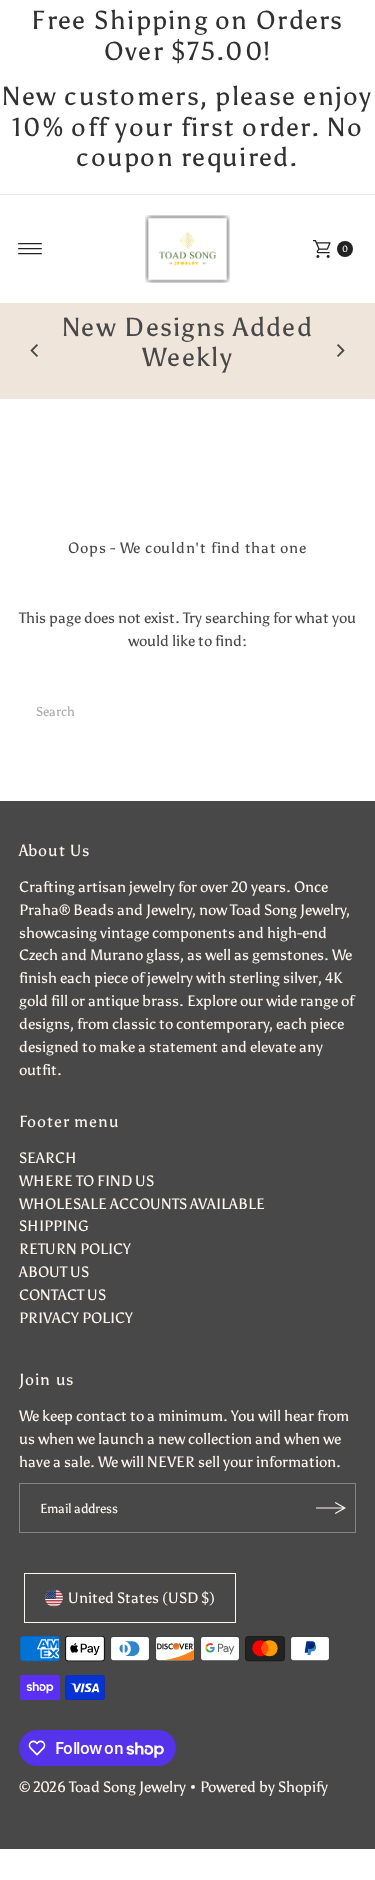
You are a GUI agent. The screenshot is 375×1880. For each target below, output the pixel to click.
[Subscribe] (331, 1508)
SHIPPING (54, 1225)
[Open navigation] (30, 249)
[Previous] (35, 351)
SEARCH (48, 1157)
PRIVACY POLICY (76, 1317)
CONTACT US (62, 1294)
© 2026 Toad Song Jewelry (102, 1786)
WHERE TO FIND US (86, 1180)
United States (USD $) (141, 1597)
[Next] (340, 351)
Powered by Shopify (264, 1786)
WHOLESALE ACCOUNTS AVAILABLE (142, 1203)
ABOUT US (54, 1271)
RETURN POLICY (75, 1248)
